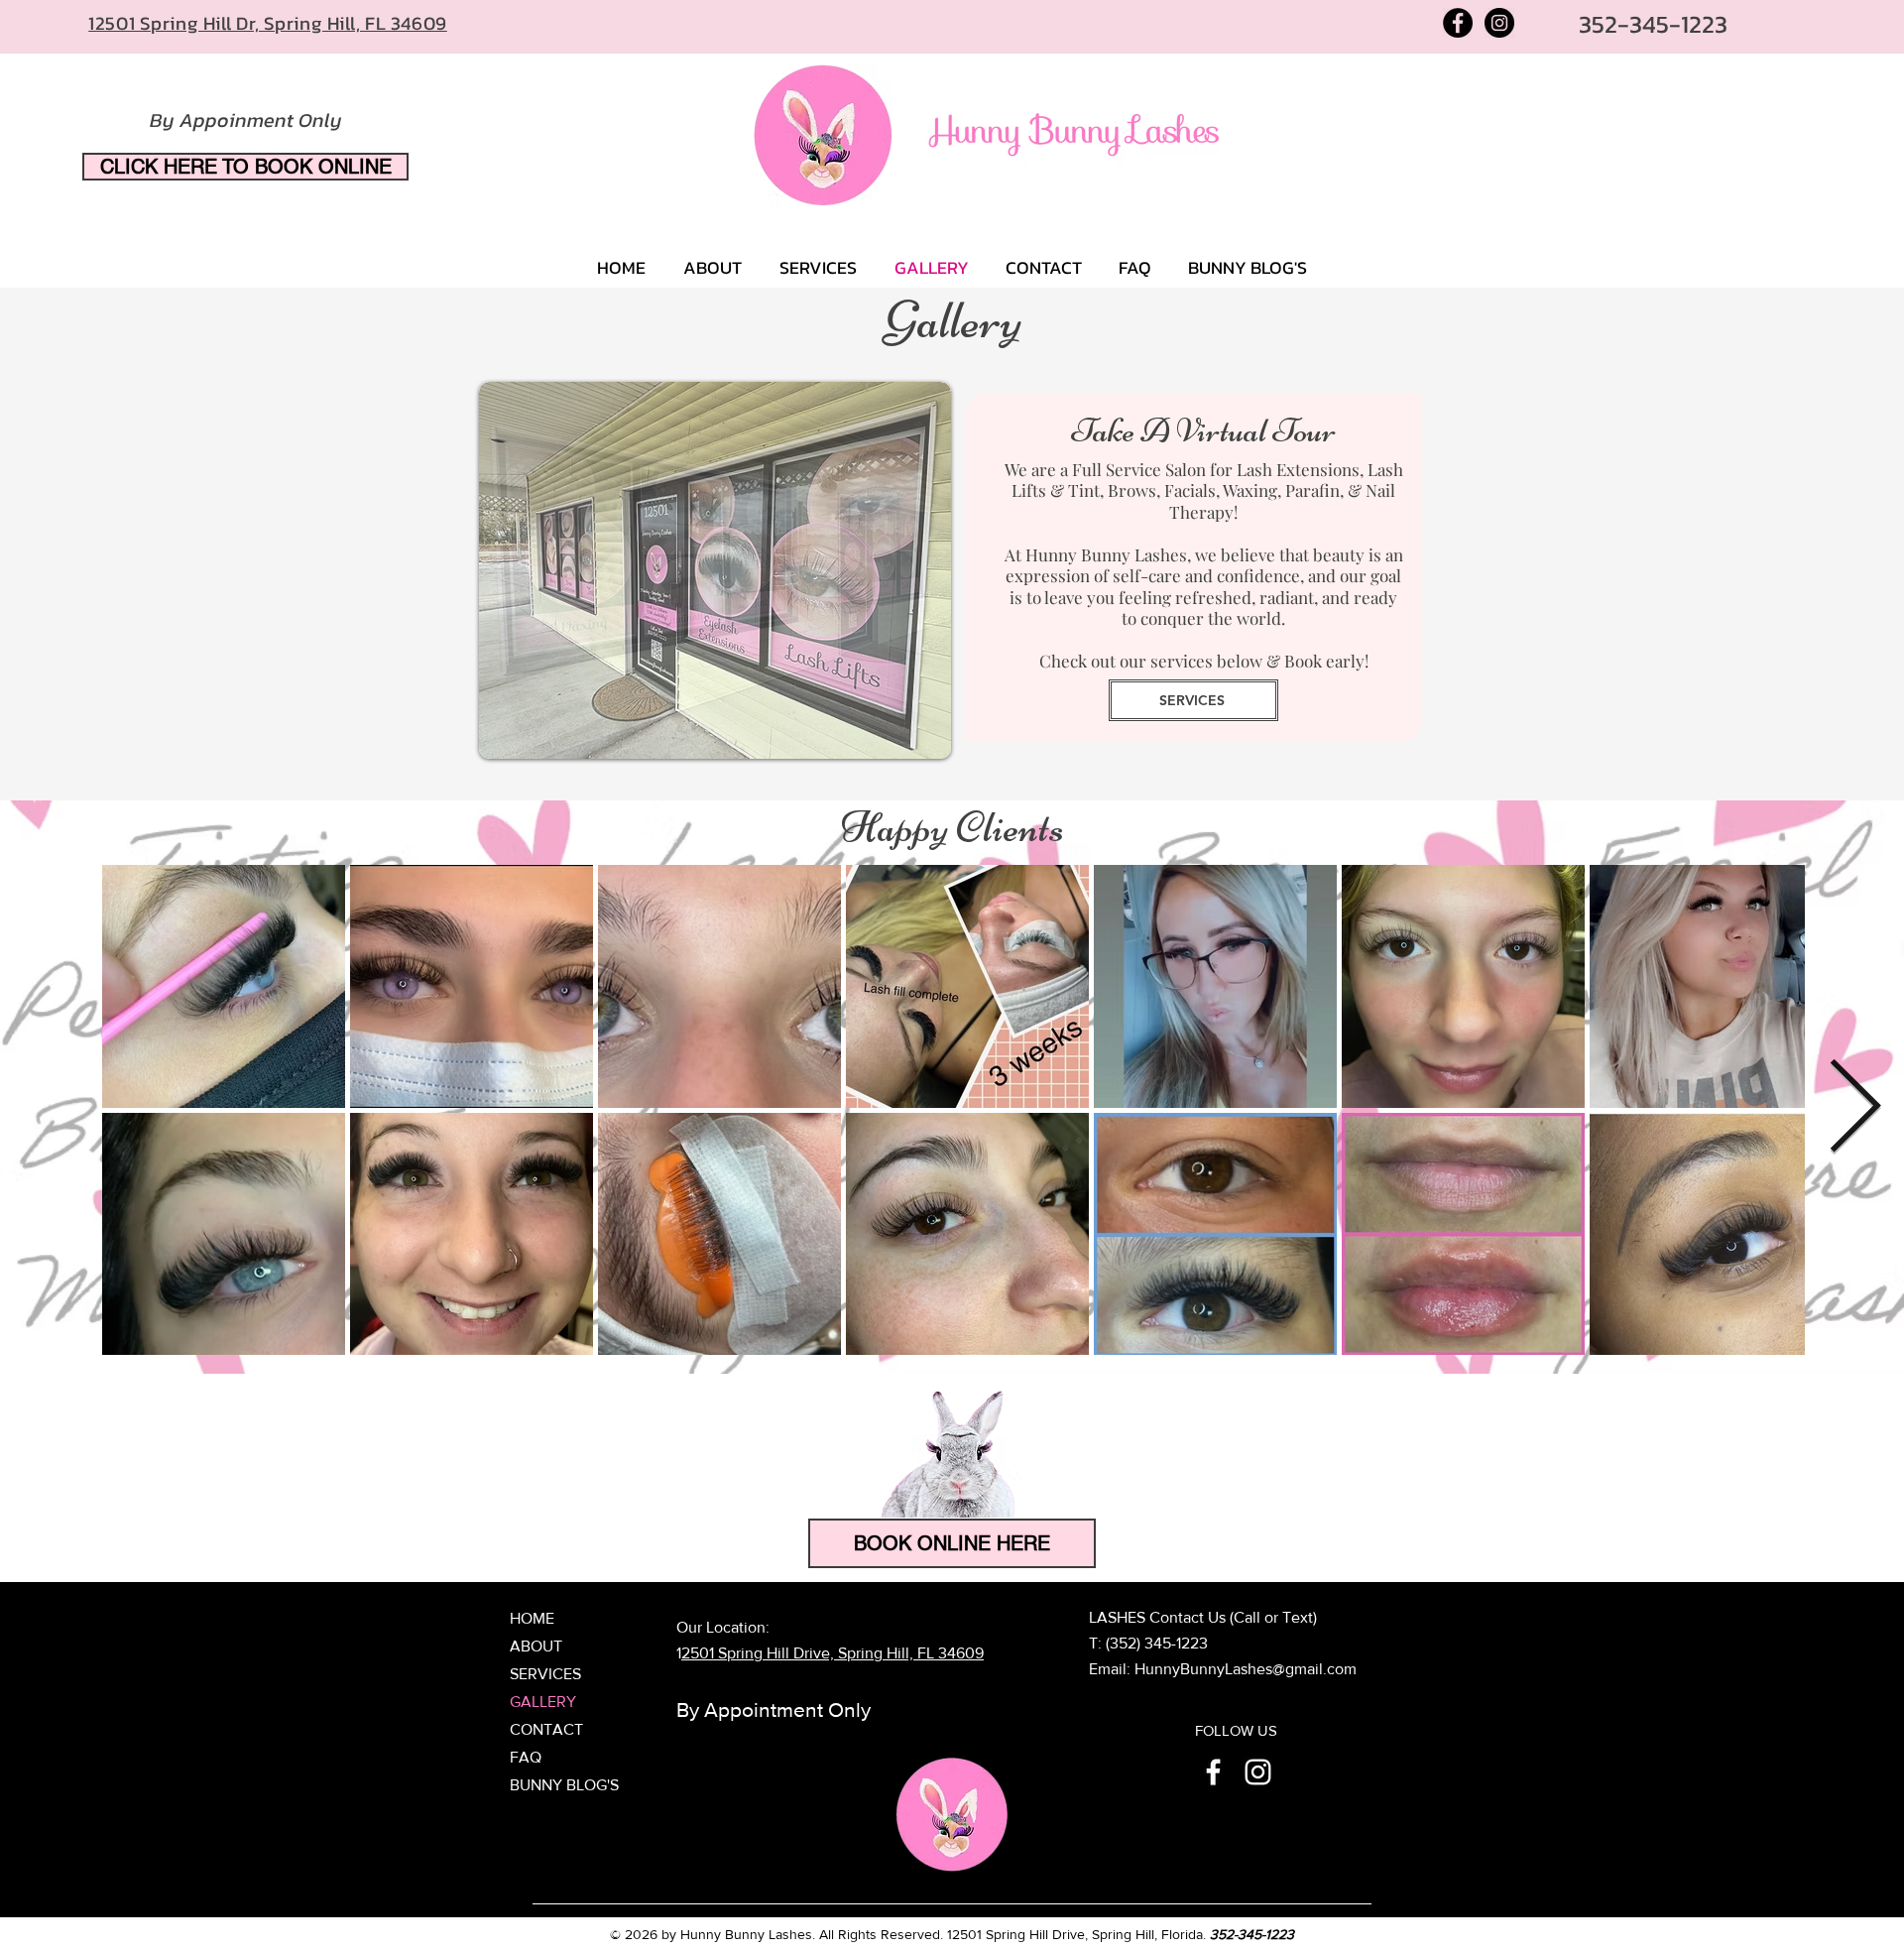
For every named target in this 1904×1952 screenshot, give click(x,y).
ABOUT (536, 1646)
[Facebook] (1458, 23)
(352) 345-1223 (1157, 1643)
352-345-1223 (1252, 1934)
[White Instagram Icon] (1258, 1772)
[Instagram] (1499, 23)
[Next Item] (1854, 1109)
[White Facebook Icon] (1213, 1772)
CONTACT (546, 1729)
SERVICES (545, 1674)
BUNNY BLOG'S (564, 1785)
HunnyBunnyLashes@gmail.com (1246, 1669)
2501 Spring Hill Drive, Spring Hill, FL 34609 (833, 1653)
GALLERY (543, 1702)
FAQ (526, 1757)
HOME (532, 1618)
